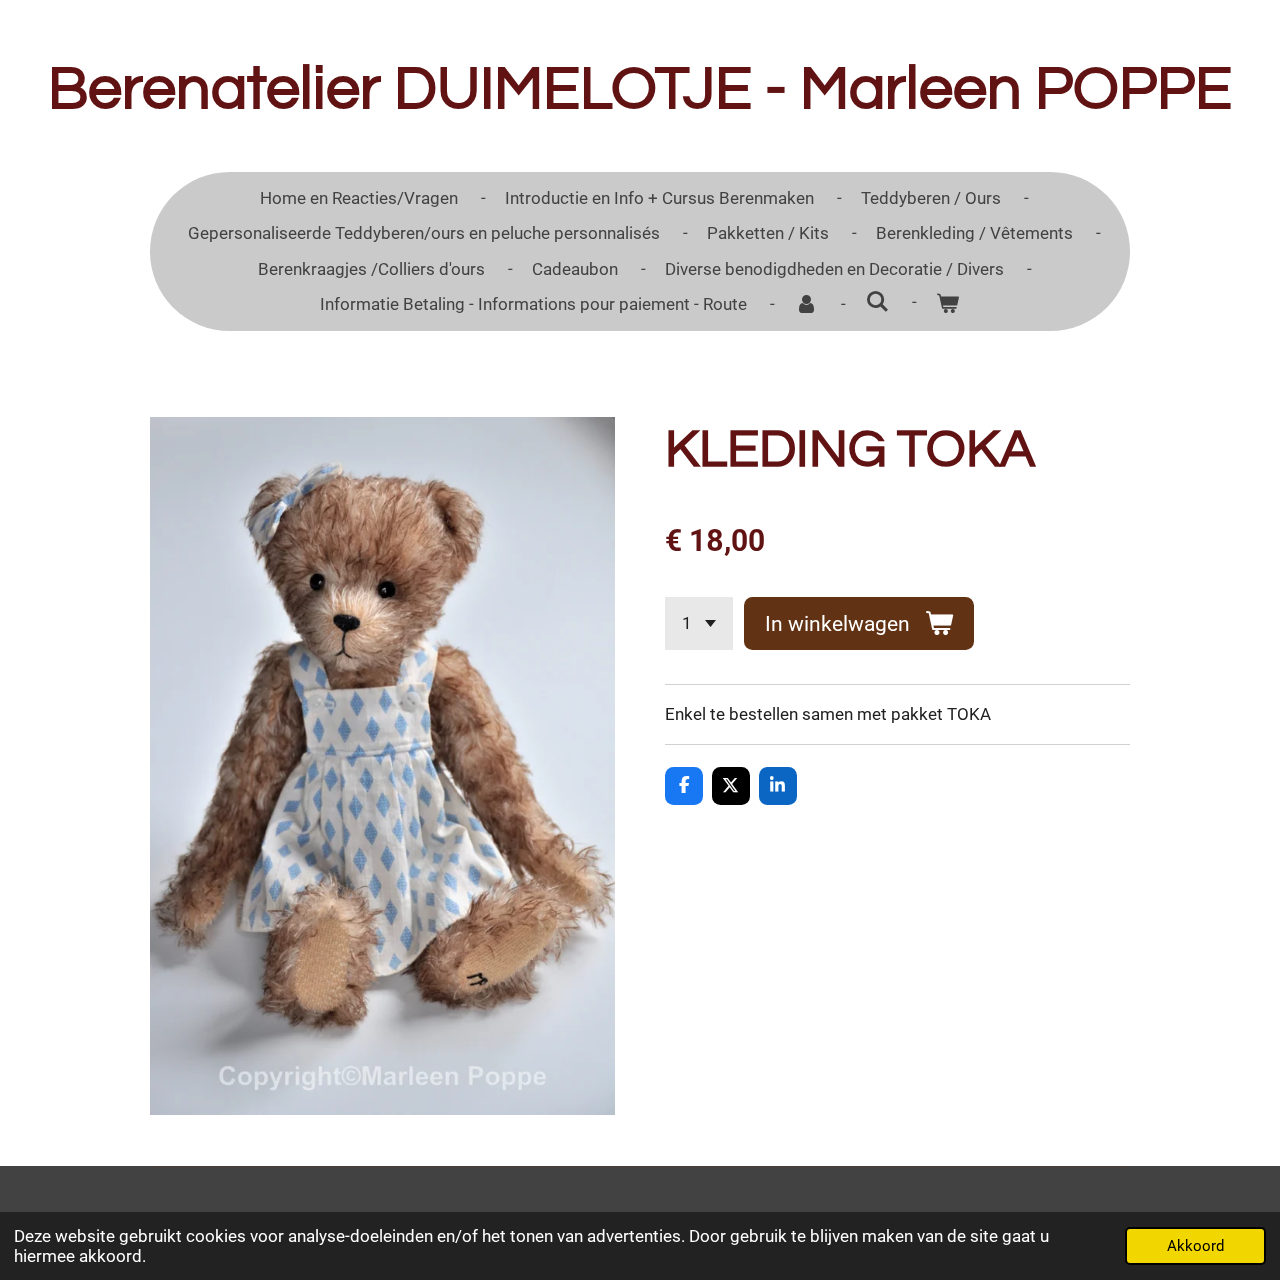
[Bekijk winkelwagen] (948, 305)
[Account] (806, 305)
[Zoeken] (877, 302)
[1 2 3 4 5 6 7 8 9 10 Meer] (699, 623)
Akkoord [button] (1195, 1246)
